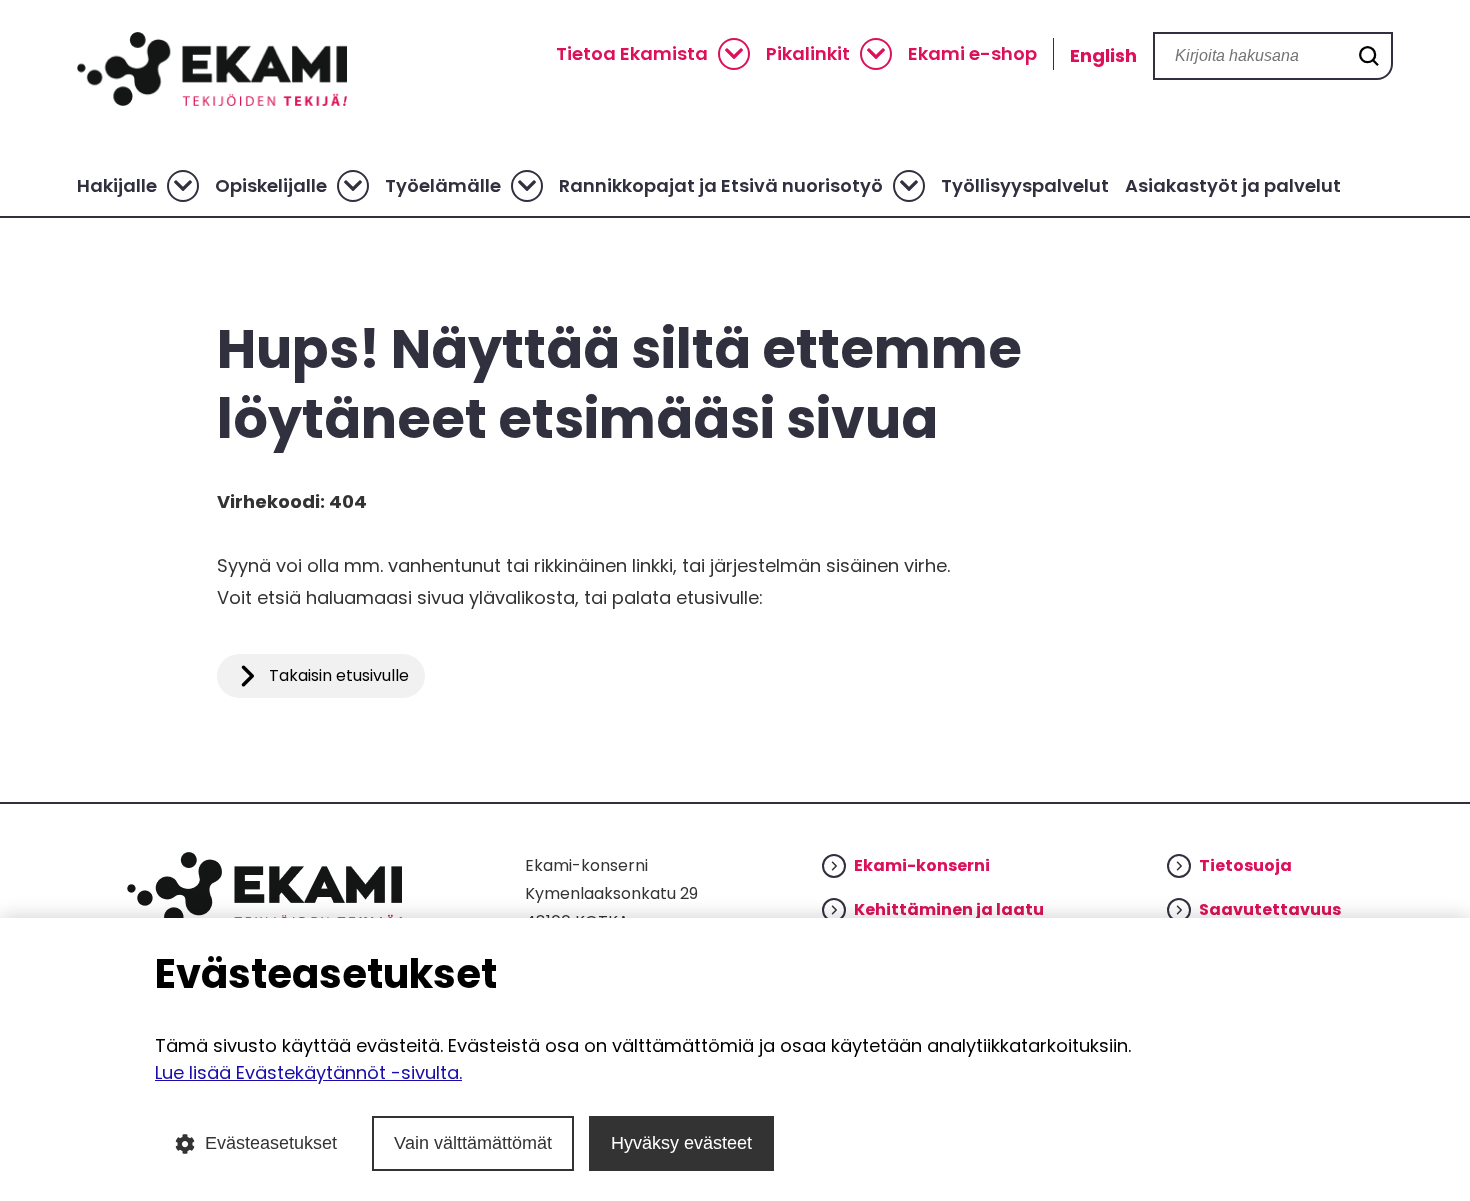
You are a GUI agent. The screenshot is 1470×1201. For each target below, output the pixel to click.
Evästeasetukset (271, 1143)
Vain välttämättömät (473, 1143)
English (1103, 55)
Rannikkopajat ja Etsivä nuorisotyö (721, 186)
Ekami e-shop (972, 54)
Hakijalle (117, 186)
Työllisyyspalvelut (1025, 186)
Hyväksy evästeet (681, 1143)
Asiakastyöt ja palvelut (1233, 186)
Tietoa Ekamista (632, 54)
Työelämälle (443, 186)
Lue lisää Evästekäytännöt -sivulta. (308, 1072)
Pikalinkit (808, 54)
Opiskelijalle (271, 186)
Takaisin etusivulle (339, 675)
